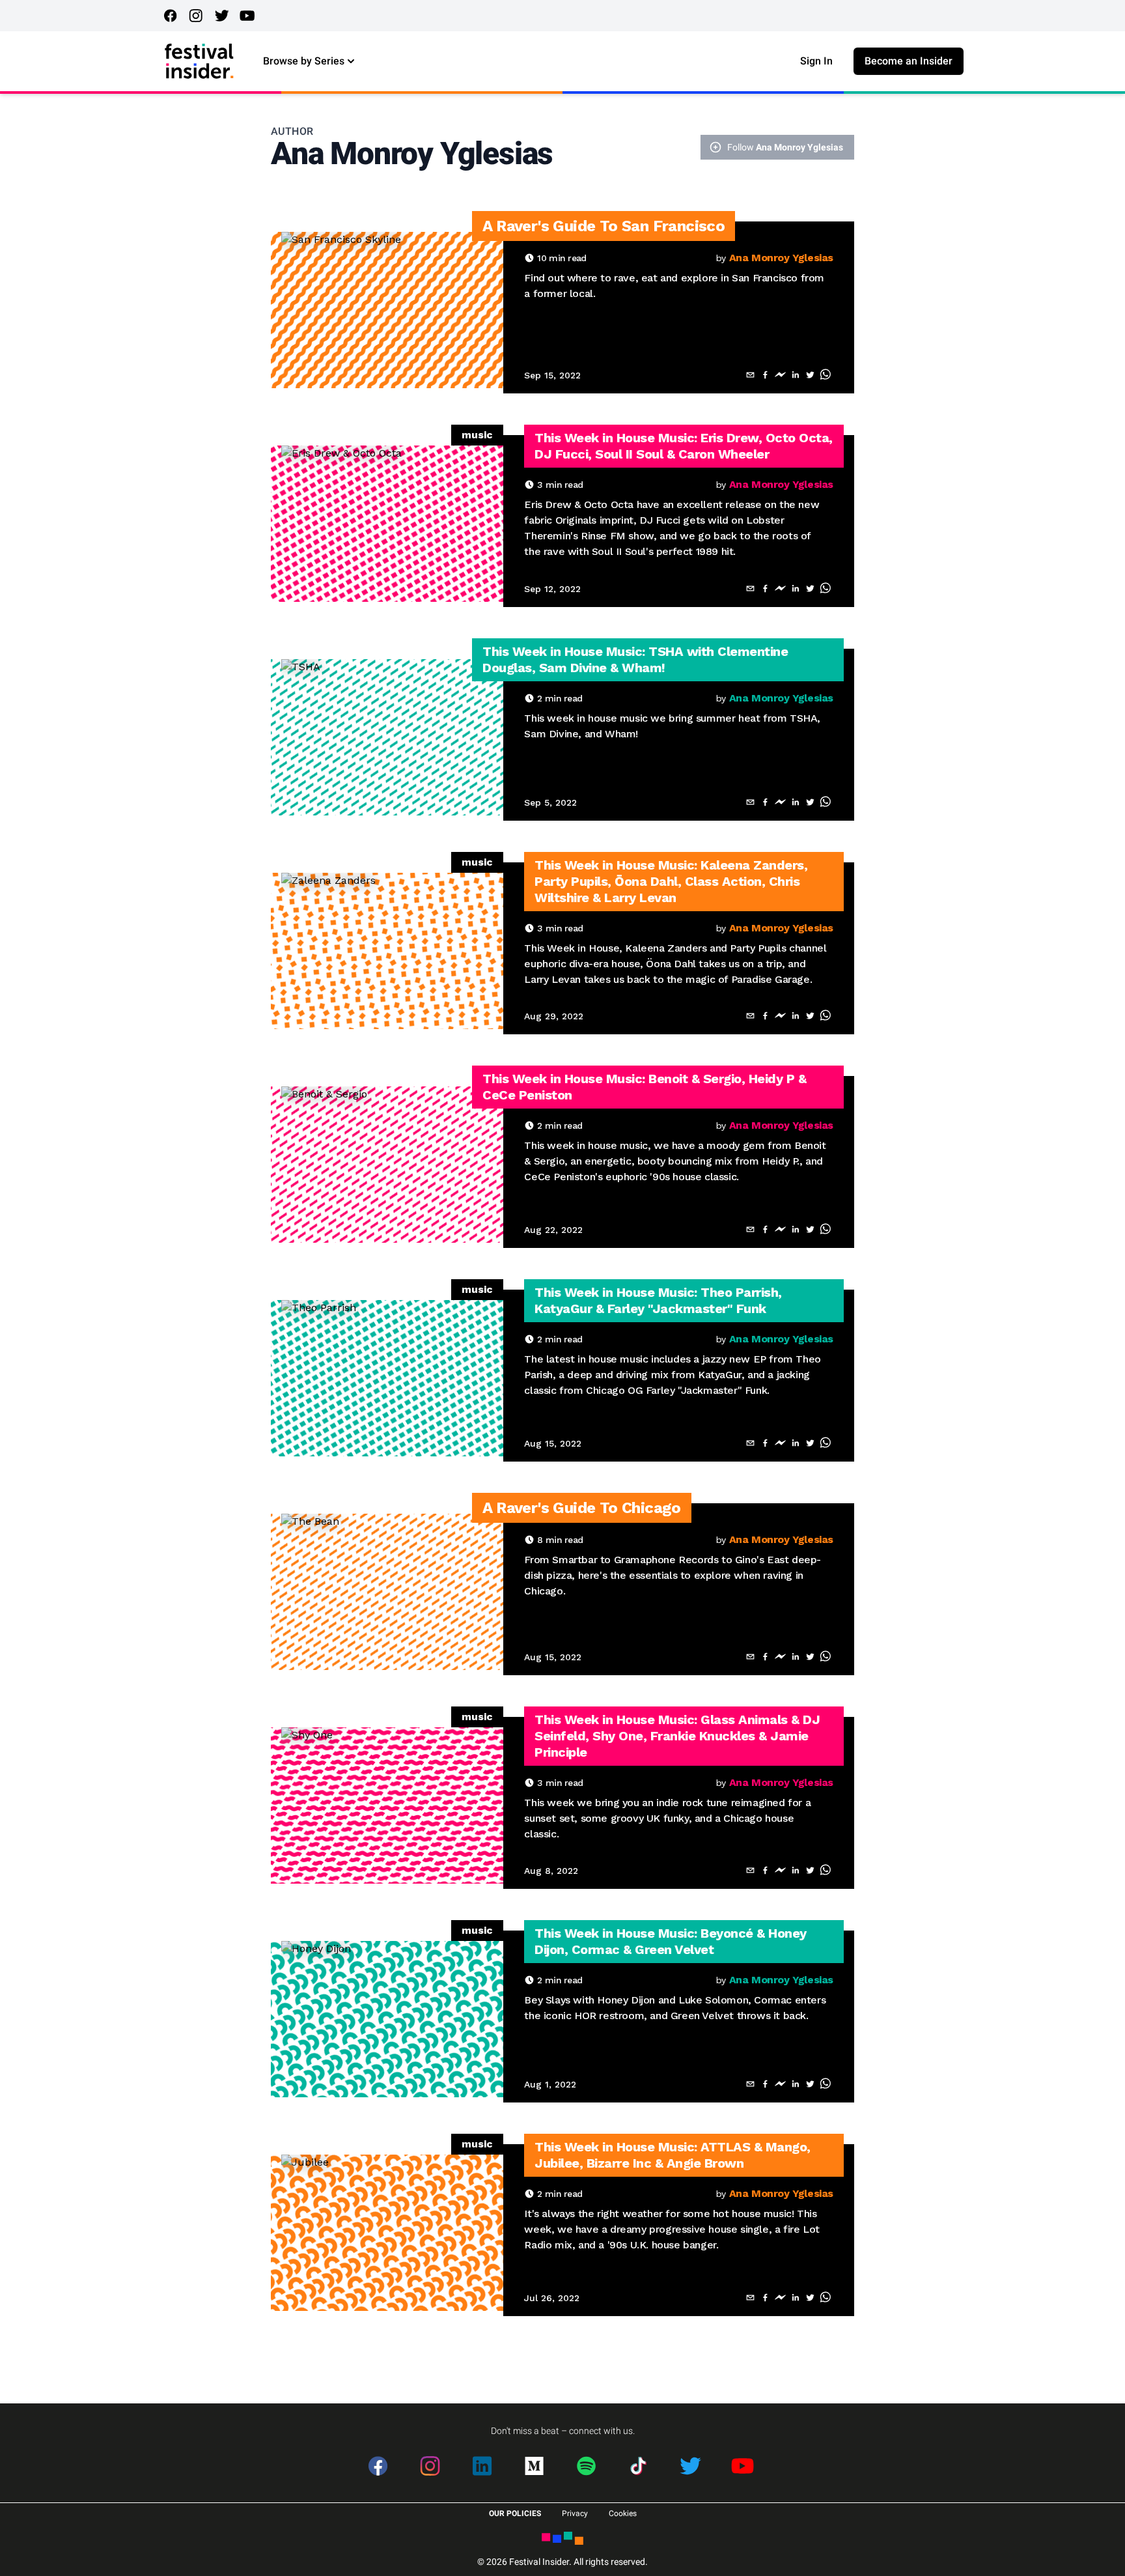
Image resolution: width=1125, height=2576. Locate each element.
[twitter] (810, 375)
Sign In (816, 61)
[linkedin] (795, 375)
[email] (750, 375)
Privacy (575, 2513)
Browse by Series (304, 61)
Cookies (623, 2513)
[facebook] (765, 375)
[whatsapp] (825, 375)
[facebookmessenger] (780, 375)
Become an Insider (909, 61)
